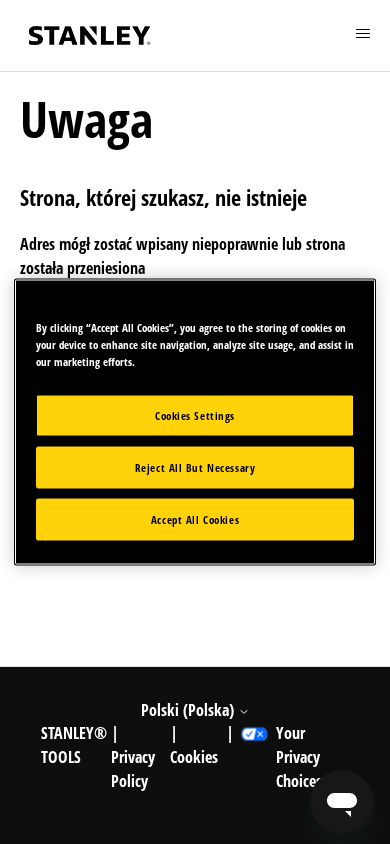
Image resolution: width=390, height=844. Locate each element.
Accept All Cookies (195, 519)
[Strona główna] (90, 35)
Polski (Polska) (189, 710)
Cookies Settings (195, 415)
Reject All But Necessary (195, 467)
